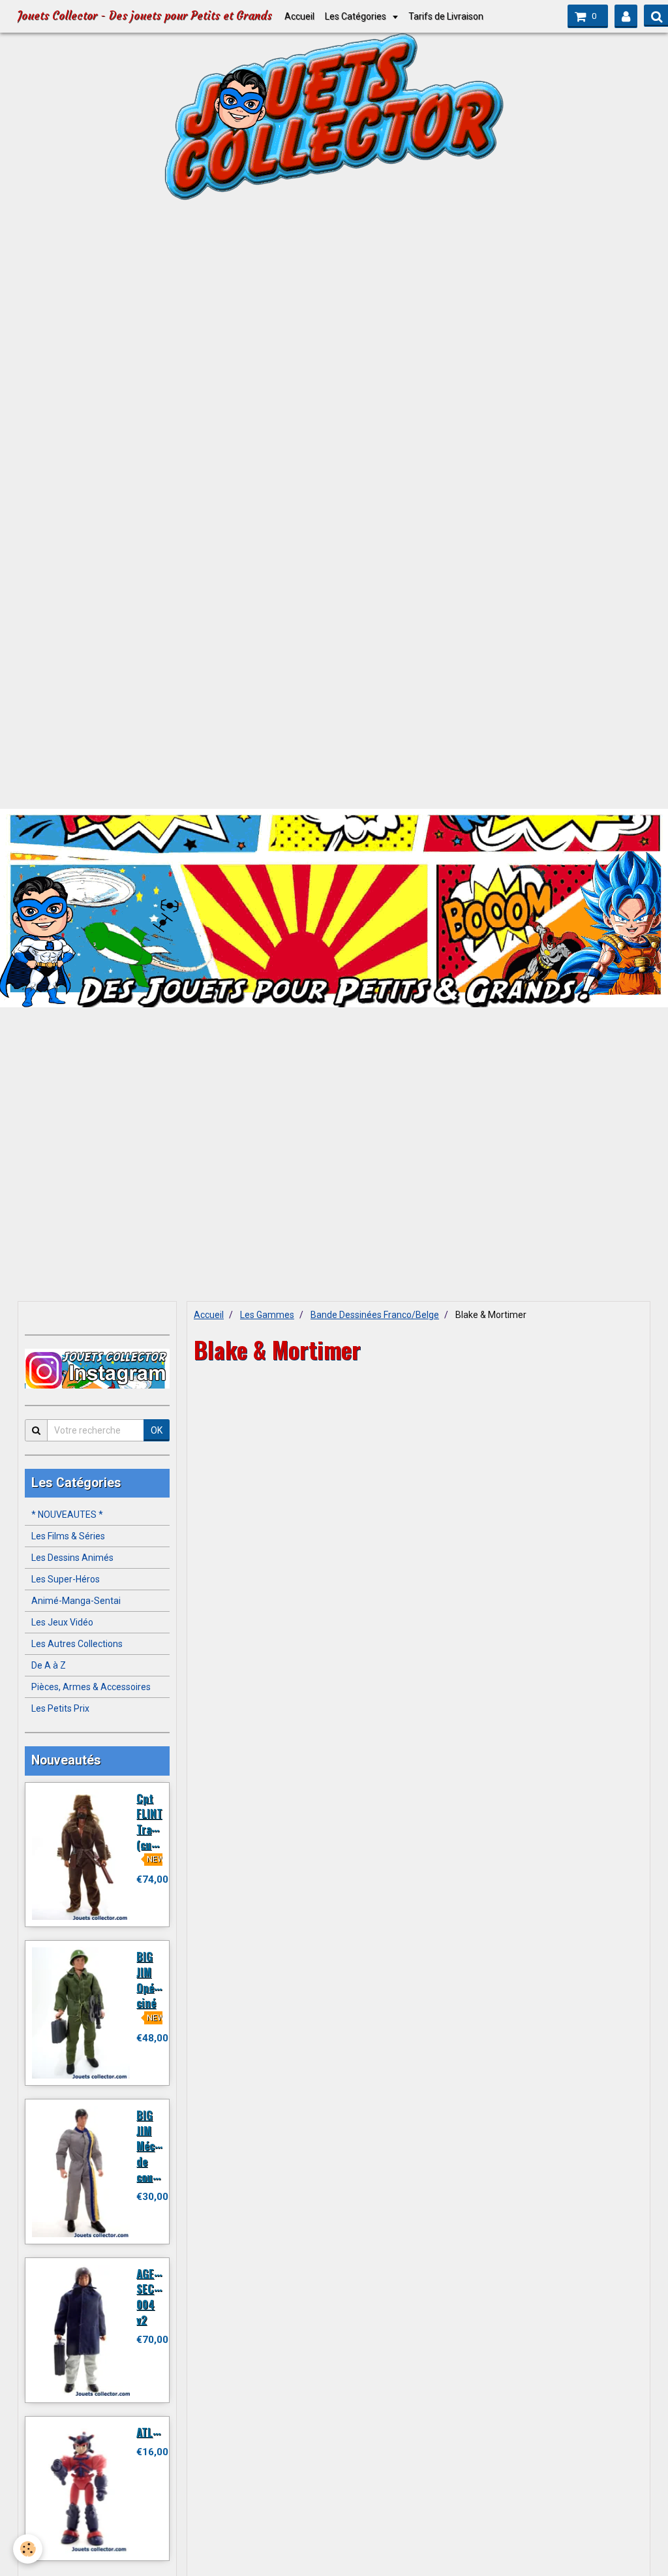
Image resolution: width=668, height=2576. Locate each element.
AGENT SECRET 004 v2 (154, 2296)
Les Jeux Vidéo (62, 1622)
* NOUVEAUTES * (67, 1515)
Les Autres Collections (77, 1644)
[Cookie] (28, 2549)
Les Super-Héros (66, 1579)
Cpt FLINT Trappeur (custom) (158, 1821)
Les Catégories (357, 16)
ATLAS (150, 2431)
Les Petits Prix (60, 1708)
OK (157, 1430)
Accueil (299, 16)
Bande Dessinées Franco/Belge (375, 1315)
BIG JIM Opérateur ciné (160, 1979)
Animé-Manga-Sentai (76, 1601)
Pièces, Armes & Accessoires (91, 1687)
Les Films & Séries (68, 1536)
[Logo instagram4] (97, 1369)
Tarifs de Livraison (446, 16)
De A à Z (49, 1665)
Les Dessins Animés (72, 1558)
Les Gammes (267, 1315)
